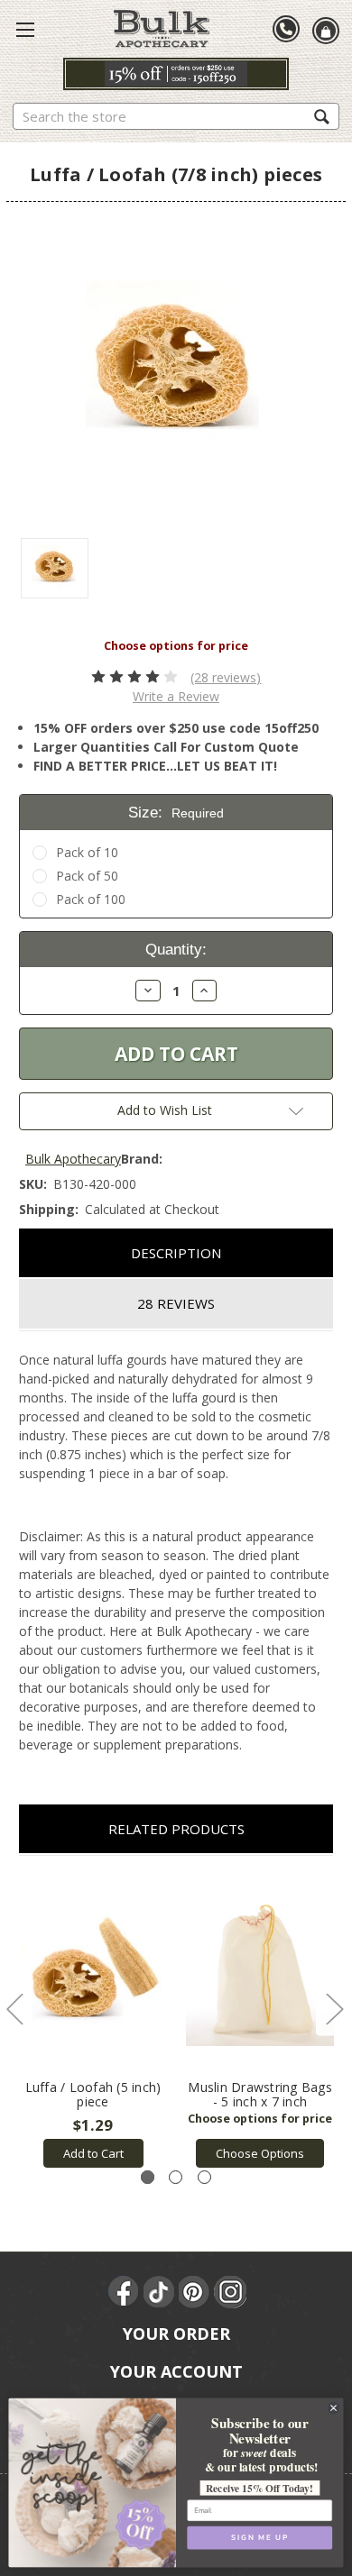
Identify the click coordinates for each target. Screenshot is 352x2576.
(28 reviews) (226, 677)
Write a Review (176, 696)
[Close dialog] (333, 2407)
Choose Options (260, 2153)
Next (334, 2008)
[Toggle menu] (25, 29)
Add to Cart (93, 2153)
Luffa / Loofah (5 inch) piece (93, 2095)
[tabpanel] (93, 2021)
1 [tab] (148, 2177)
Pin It (195, 2292)
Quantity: (176, 950)
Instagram (230, 2292)
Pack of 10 (87, 852)
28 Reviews (176, 1303)
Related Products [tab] (176, 1829)
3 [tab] (204, 2177)
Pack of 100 (91, 899)
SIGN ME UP (259, 2537)
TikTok (160, 2292)
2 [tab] (176, 2177)
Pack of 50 (87, 876)
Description (176, 1253)
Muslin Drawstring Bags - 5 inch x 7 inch (260, 2095)
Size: (176, 813)
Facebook (125, 2292)
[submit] (322, 116)
